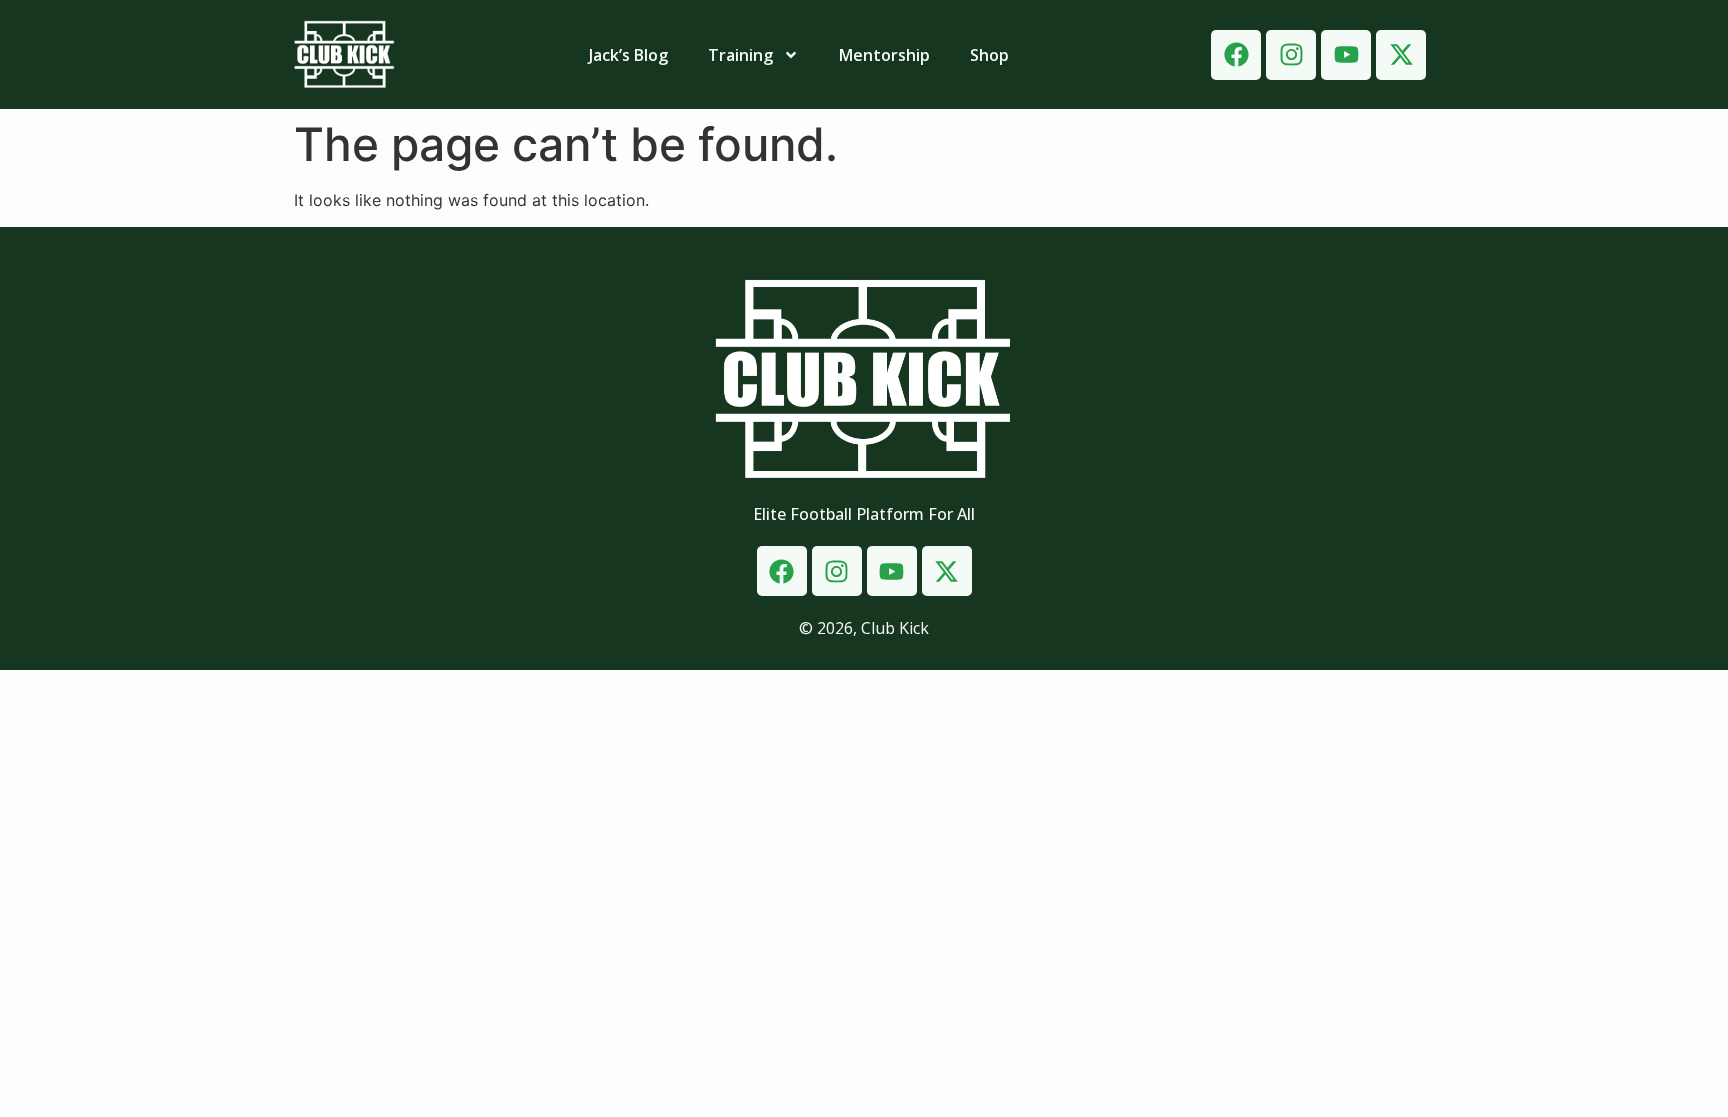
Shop (989, 55)
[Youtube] (1346, 55)
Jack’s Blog (628, 55)
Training (740, 55)
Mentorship (884, 55)
